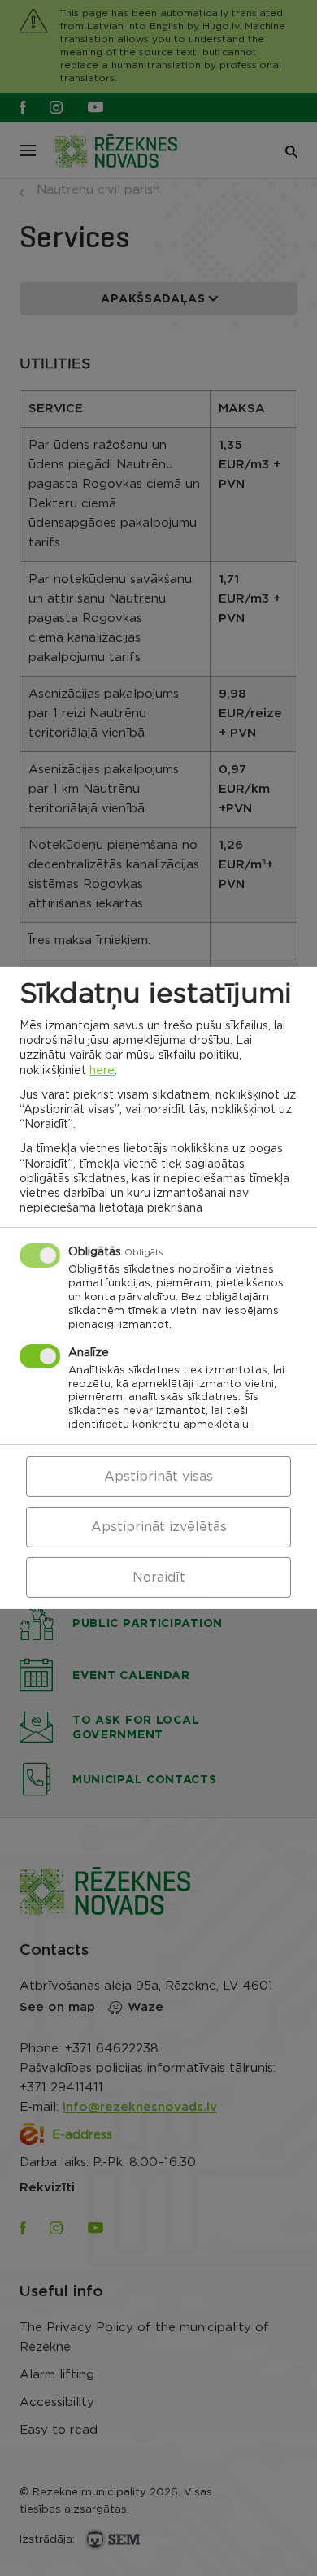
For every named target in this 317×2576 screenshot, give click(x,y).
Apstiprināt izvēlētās (159, 1527)
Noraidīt (159, 1577)
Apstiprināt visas (158, 1477)
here (102, 1070)
